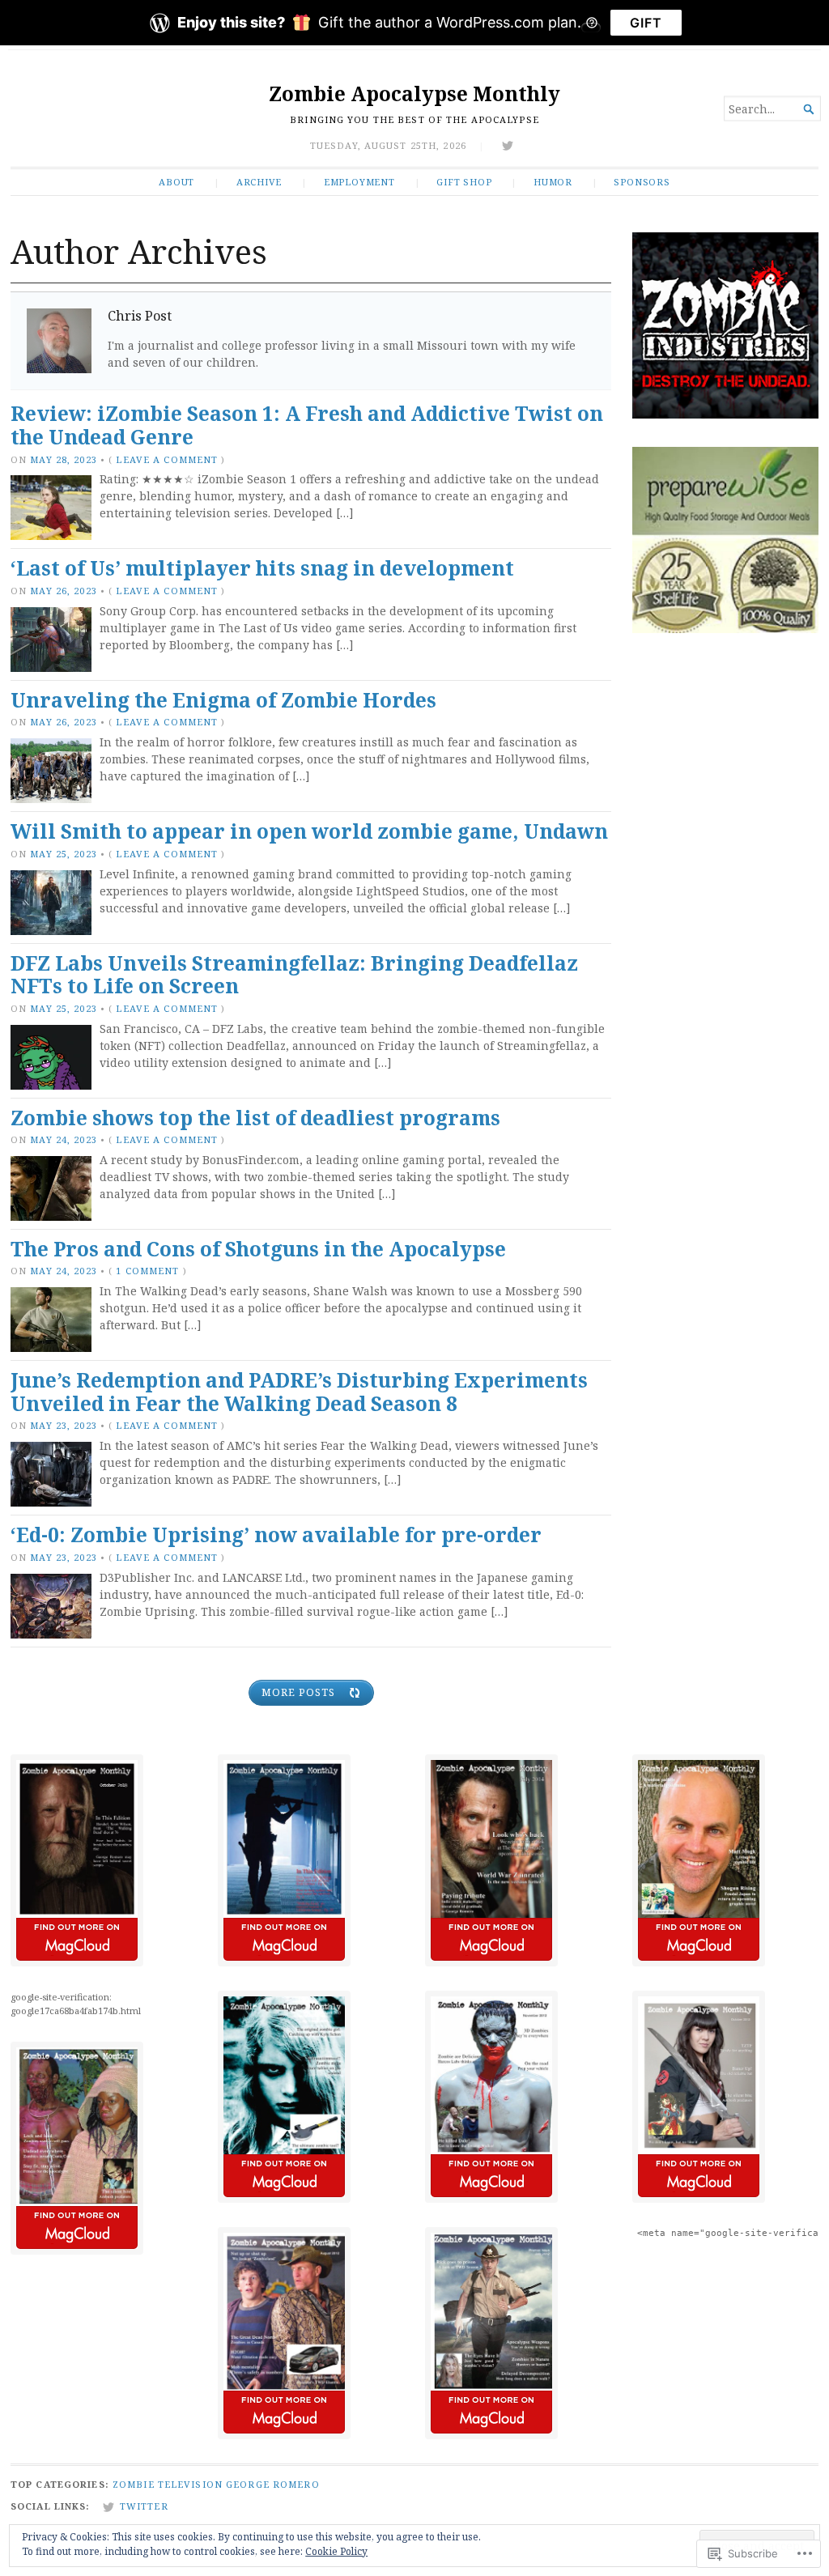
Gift (646, 23)
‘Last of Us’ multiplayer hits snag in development (262, 568)
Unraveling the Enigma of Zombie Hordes (223, 700)
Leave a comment (167, 459)
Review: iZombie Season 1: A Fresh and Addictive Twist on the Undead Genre (307, 425)
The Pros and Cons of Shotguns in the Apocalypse (258, 1249)
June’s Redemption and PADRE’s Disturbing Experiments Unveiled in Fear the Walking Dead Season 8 (299, 1392)
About (176, 182)
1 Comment (147, 1271)
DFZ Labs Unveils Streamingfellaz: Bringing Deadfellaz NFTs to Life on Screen (294, 975)
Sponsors (642, 182)
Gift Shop (464, 182)
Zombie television (168, 2484)
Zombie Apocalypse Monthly (414, 94)
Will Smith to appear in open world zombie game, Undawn (309, 831)
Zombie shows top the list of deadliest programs (255, 1118)
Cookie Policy (336, 2551)
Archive (259, 182)
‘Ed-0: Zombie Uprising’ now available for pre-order (276, 1535)
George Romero (273, 2484)
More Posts (298, 1692)
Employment (359, 182)
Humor (553, 182)
